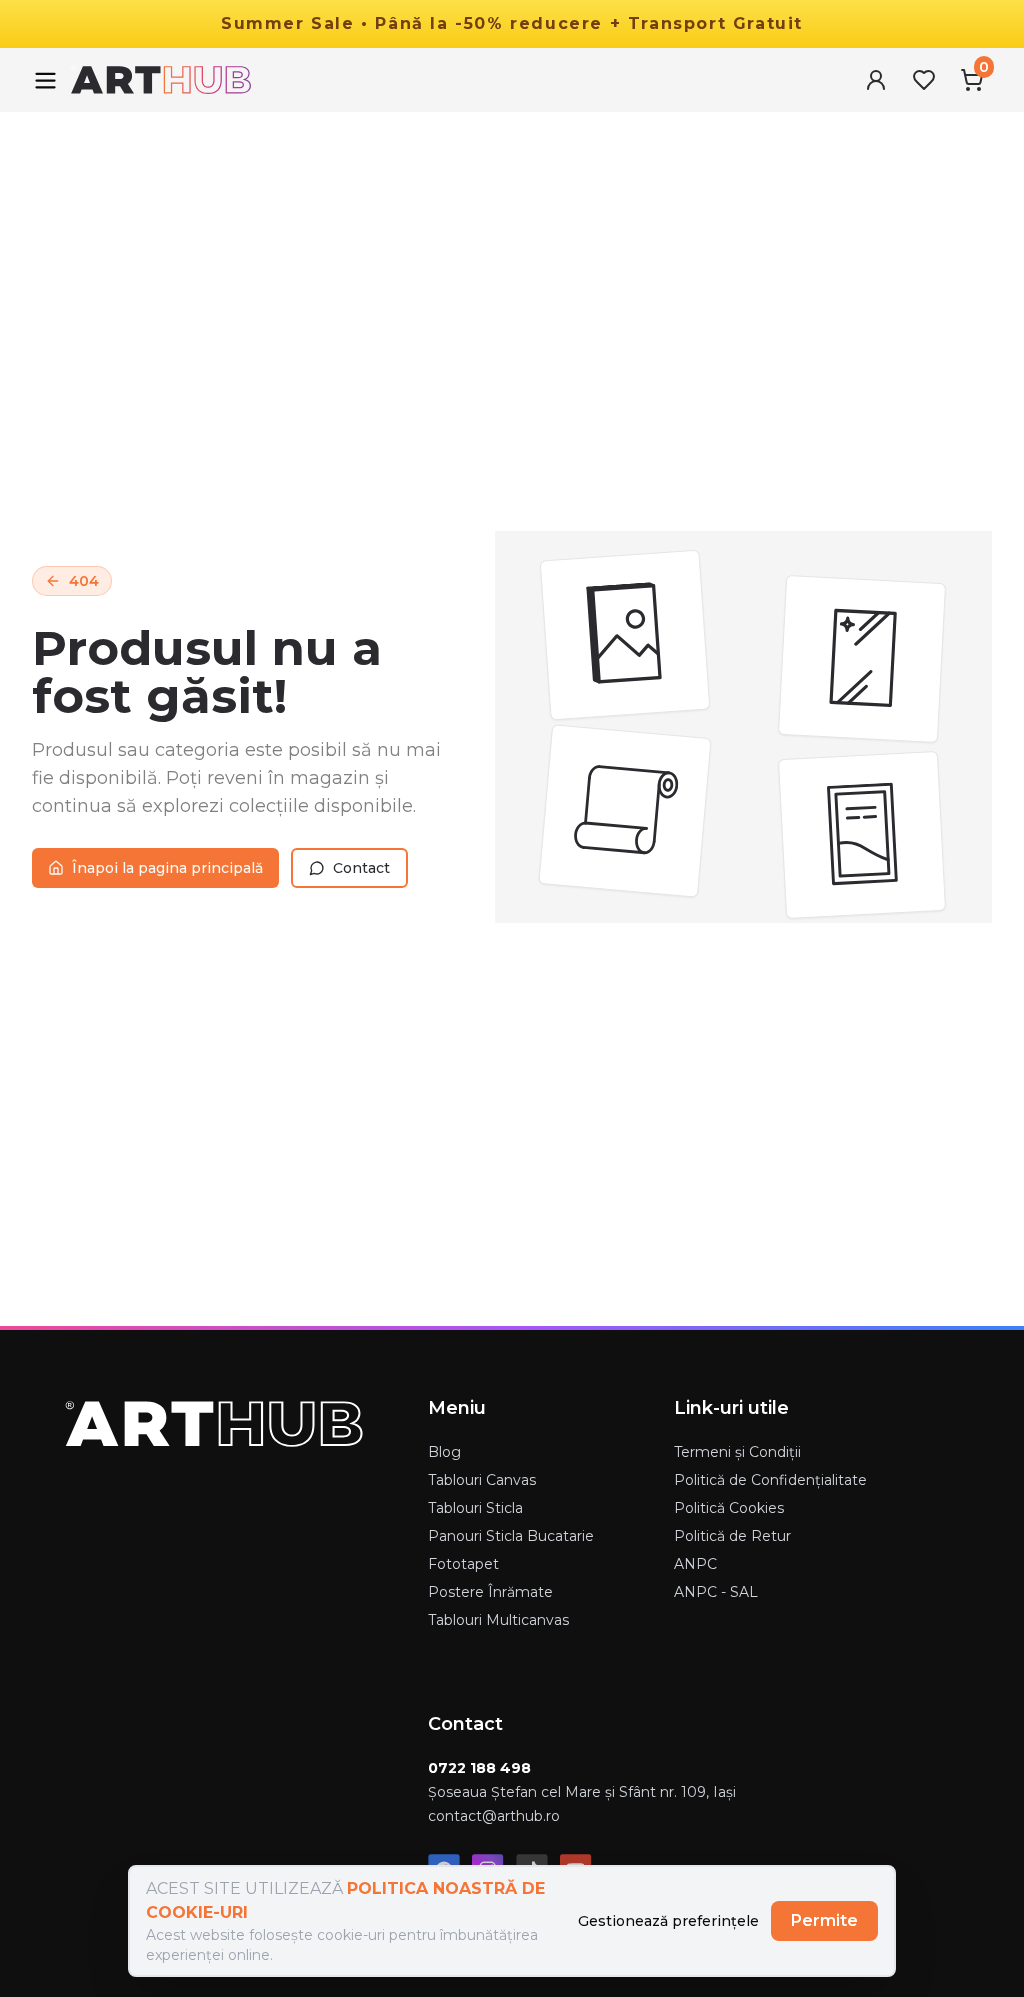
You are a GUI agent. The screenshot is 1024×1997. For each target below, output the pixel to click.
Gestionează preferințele (668, 1921)
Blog (444, 1452)
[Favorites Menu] (924, 80)
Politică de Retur (732, 1536)
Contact (361, 868)
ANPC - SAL (716, 1592)
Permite (824, 1920)
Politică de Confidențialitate (770, 1480)
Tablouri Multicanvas (498, 1620)
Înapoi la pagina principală (167, 868)
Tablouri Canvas (482, 1480)
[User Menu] (876, 80)
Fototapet (463, 1564)
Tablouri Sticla (475, 1508)
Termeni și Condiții (737, 1452)
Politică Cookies (729, 1508)
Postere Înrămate (490, 1592)
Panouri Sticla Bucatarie (511, 1536)
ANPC (695, 1564)
